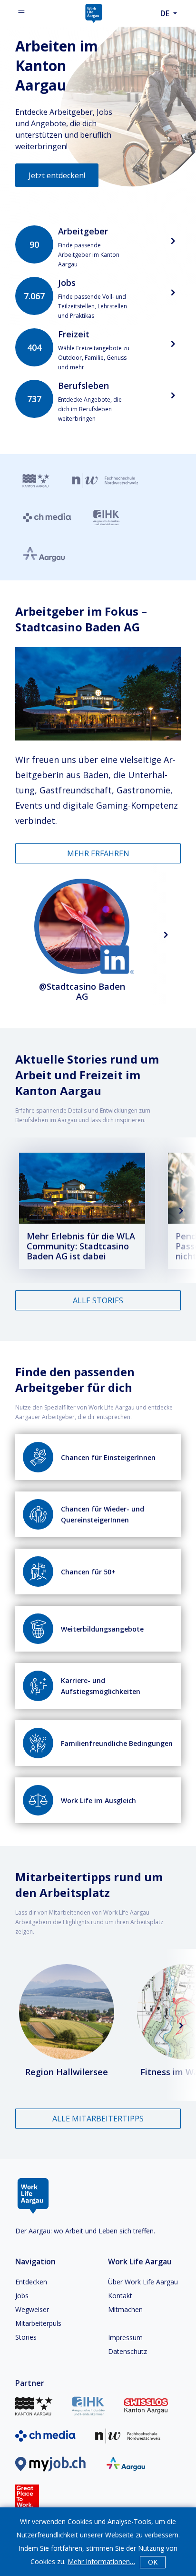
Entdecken (31, 2282)
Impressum (125, 2338)
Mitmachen (125, 2309)
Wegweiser (32, 2309)
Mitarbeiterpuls (38, 2323)
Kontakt (120, 2296)
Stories (26, 2337)
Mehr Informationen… (101, 2561)
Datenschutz (127, 2351)
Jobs (22, 2296)
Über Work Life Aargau (143, 2282)
